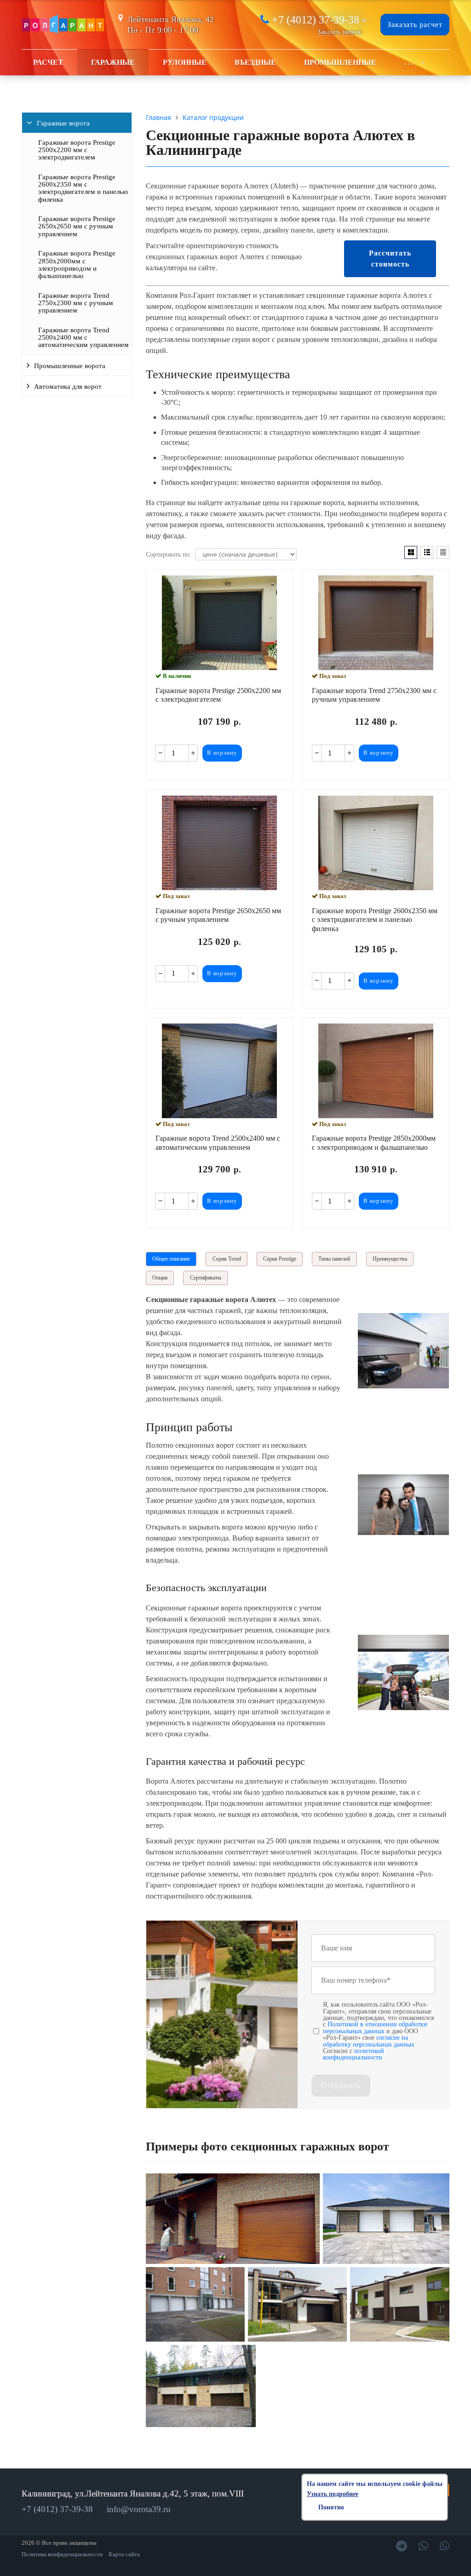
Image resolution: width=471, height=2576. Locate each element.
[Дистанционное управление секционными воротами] (403, 1533)
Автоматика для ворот (68, 387)
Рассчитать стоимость (390, 259)
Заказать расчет (415, 25)
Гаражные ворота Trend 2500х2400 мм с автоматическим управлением (83, 338)
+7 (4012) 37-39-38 (316, 20)
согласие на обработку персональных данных (369, 2041)
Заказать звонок (339, 32)
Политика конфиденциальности (62, 2554)
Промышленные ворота (70, 366)
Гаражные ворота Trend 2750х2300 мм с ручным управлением (76, 303)
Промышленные (340, 62)
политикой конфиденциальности (353, 2054)
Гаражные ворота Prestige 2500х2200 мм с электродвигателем (77, 150)
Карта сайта (124, 2554)
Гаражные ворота (63, 123)
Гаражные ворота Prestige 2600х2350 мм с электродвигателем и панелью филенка (83, 188)
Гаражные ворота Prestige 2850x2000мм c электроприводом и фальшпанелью (77, 264)
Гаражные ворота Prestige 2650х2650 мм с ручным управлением (77, 226)
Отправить (341, 2085)
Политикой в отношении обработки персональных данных (375, 2027)
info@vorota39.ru (139, 2509)
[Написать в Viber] (445, 2546)
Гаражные (113, 62)
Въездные (255, 62)
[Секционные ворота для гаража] (403, 1386)
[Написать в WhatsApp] (423, 2546)
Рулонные (185, 62)
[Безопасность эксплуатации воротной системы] (403, 1708)
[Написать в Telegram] (402, 2546)
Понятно (331, 2507)
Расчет (48, 62)
